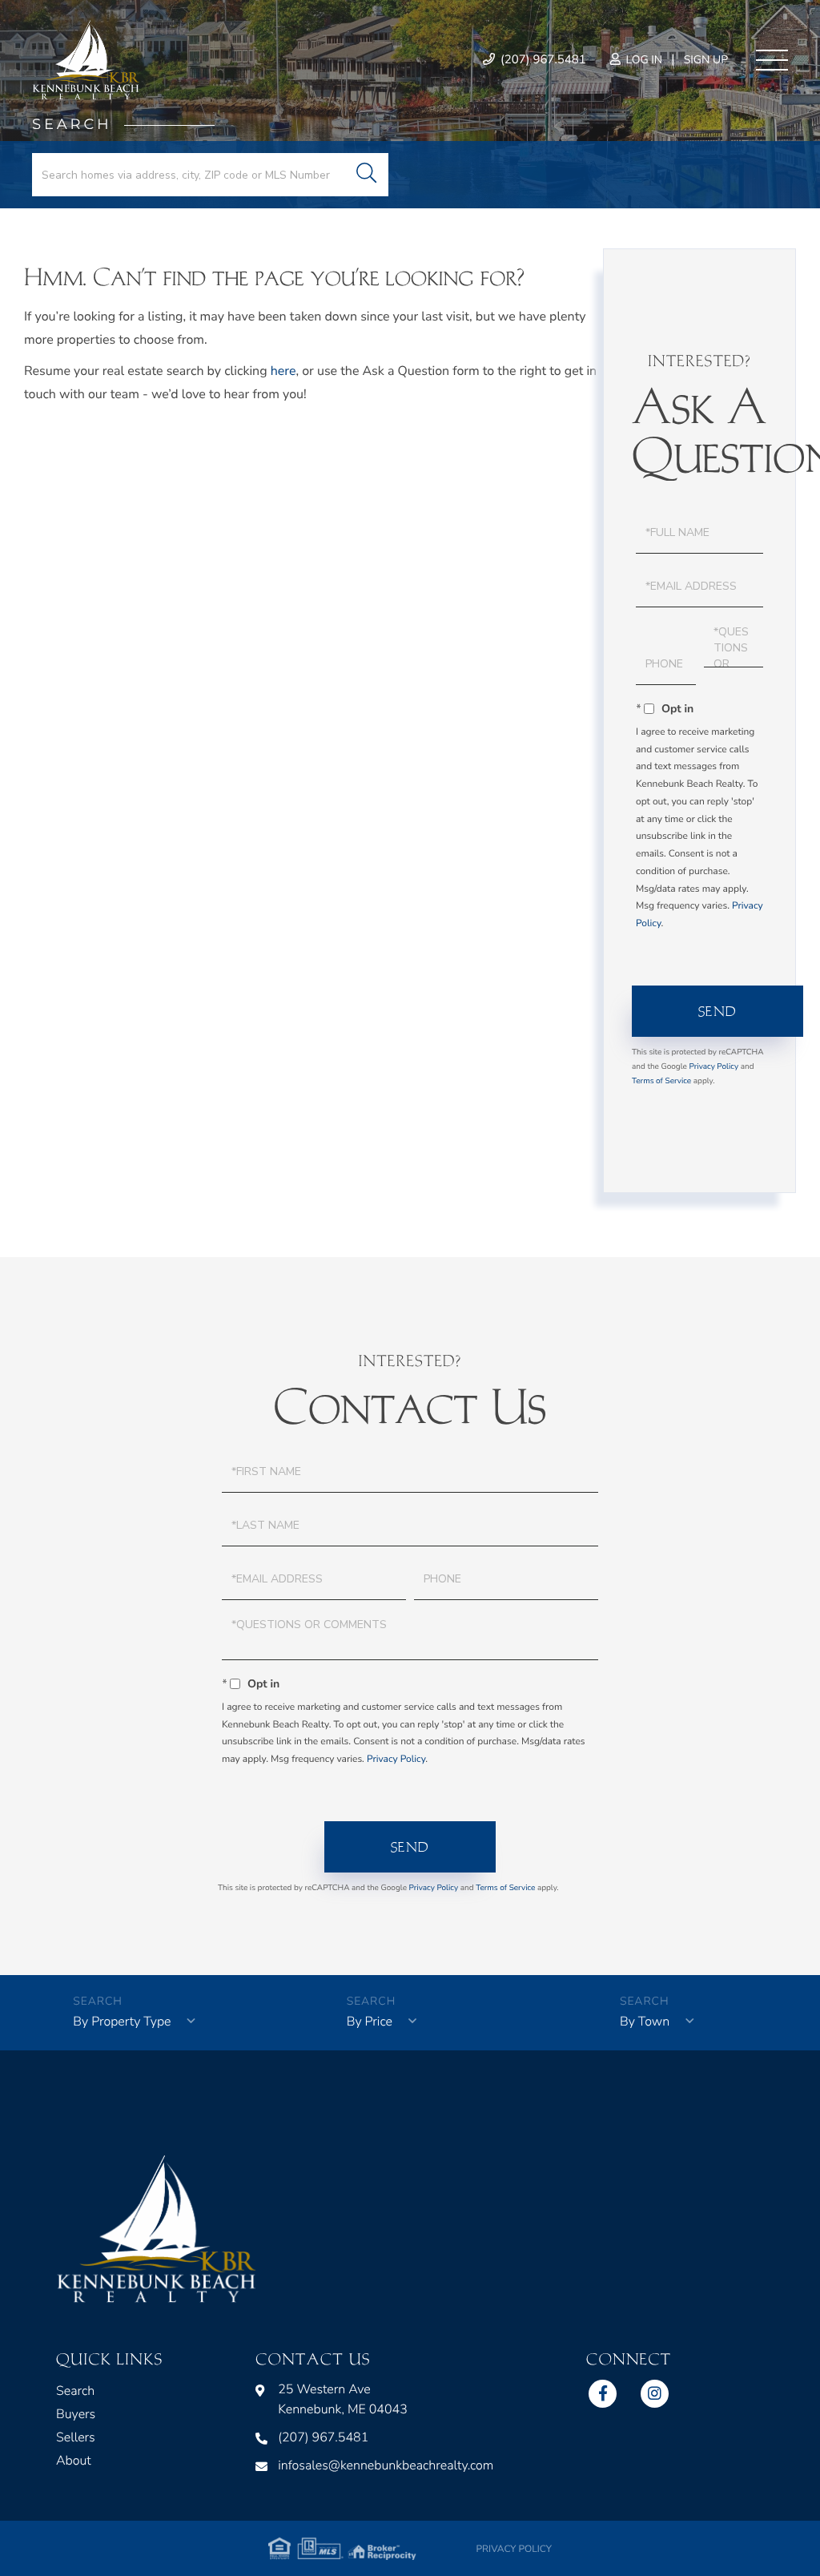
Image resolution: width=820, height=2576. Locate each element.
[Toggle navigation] (772, 60)
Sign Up (706, 60)
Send (718, 1011)
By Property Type (122, 2022)
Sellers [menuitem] (76, 2437)
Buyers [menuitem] (76, 2414)
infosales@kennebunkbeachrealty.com (386, 2465)
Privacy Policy (714, 1066)
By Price (370, 2022)
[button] (366, 175)
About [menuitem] (74, 2461)
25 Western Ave (343, 2399)
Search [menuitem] (75, 2391)
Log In (643, 60)
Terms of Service (661, 1081)
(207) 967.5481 (542, 60)
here (283, 371)
